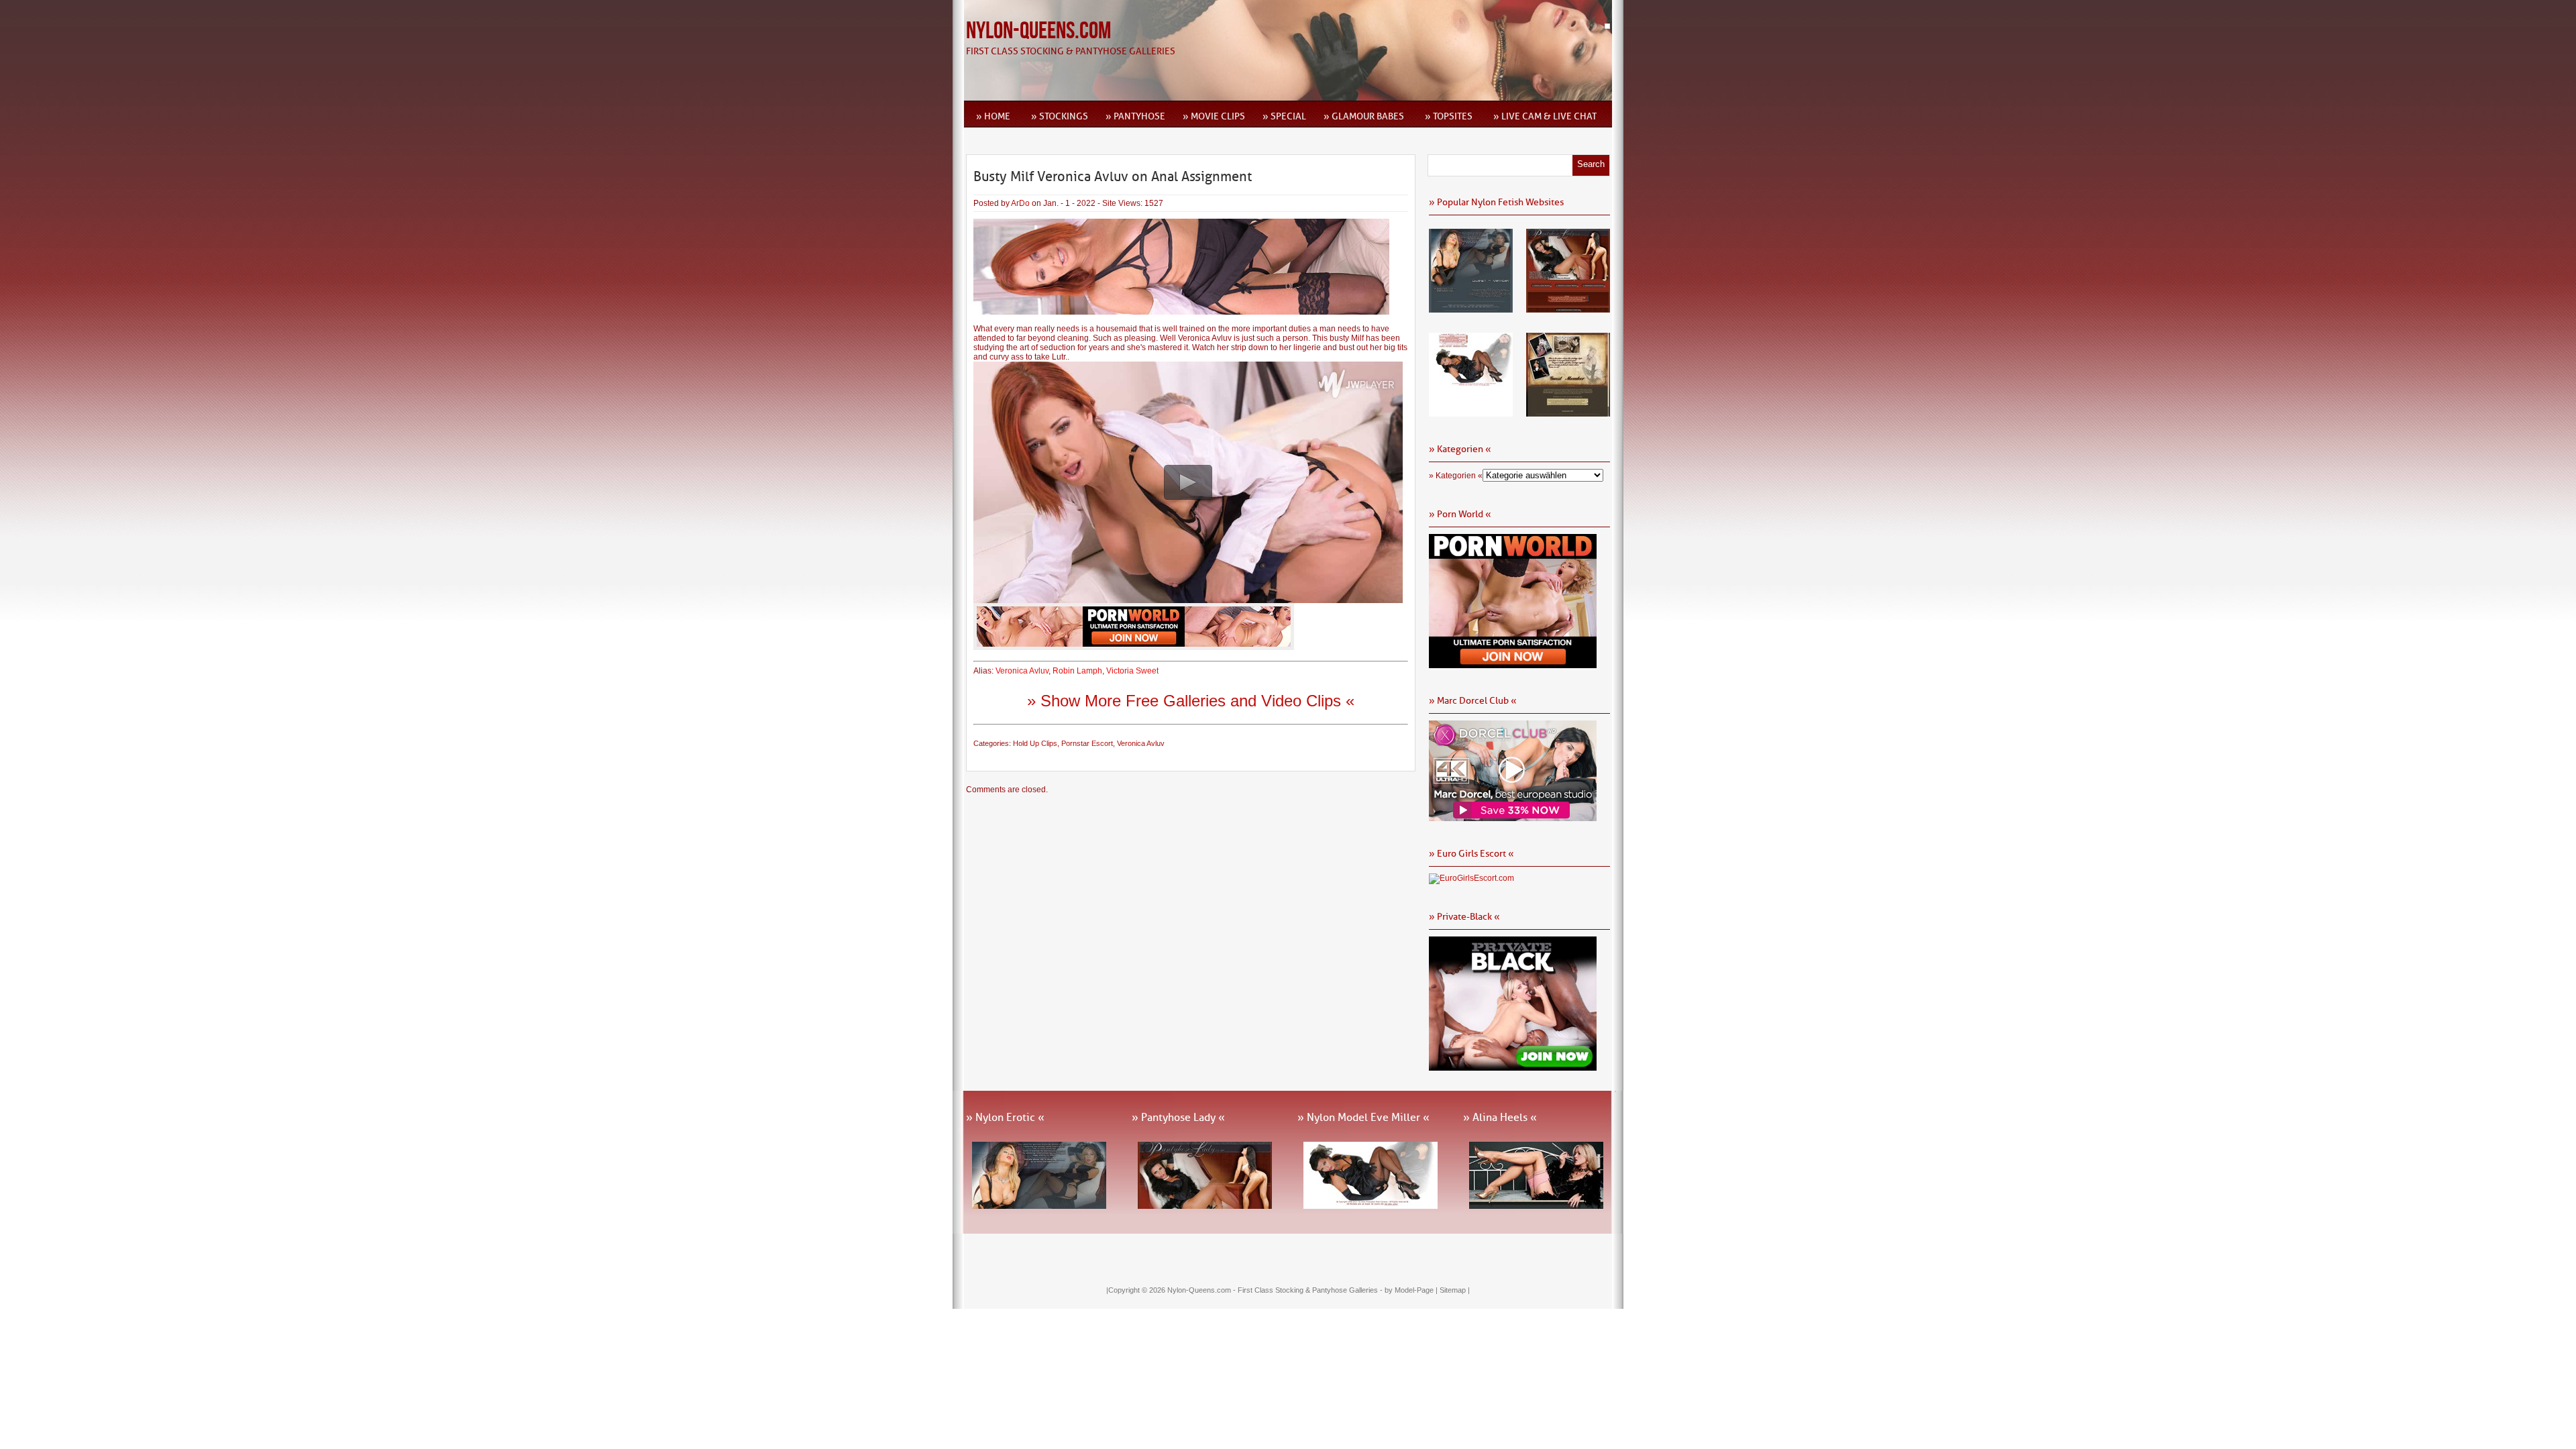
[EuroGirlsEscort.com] (1471, 878)
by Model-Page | (1412, 1290)
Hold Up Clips (1035, 743)
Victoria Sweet (1132, 671)
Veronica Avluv (1022, 671)
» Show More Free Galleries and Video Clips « (1191, 701)
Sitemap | (1455, 1290)
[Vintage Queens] (1568, 412)
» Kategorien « (1456, 476)
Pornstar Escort (1087, 743)
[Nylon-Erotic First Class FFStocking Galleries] (1471, 308)
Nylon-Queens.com (1038, 31)
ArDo (1020, 203)
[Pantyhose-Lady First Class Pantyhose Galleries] (1568, 308)
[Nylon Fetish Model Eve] (1471, 412)
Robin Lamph (1077, 671)
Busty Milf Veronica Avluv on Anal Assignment (1113, 176)
